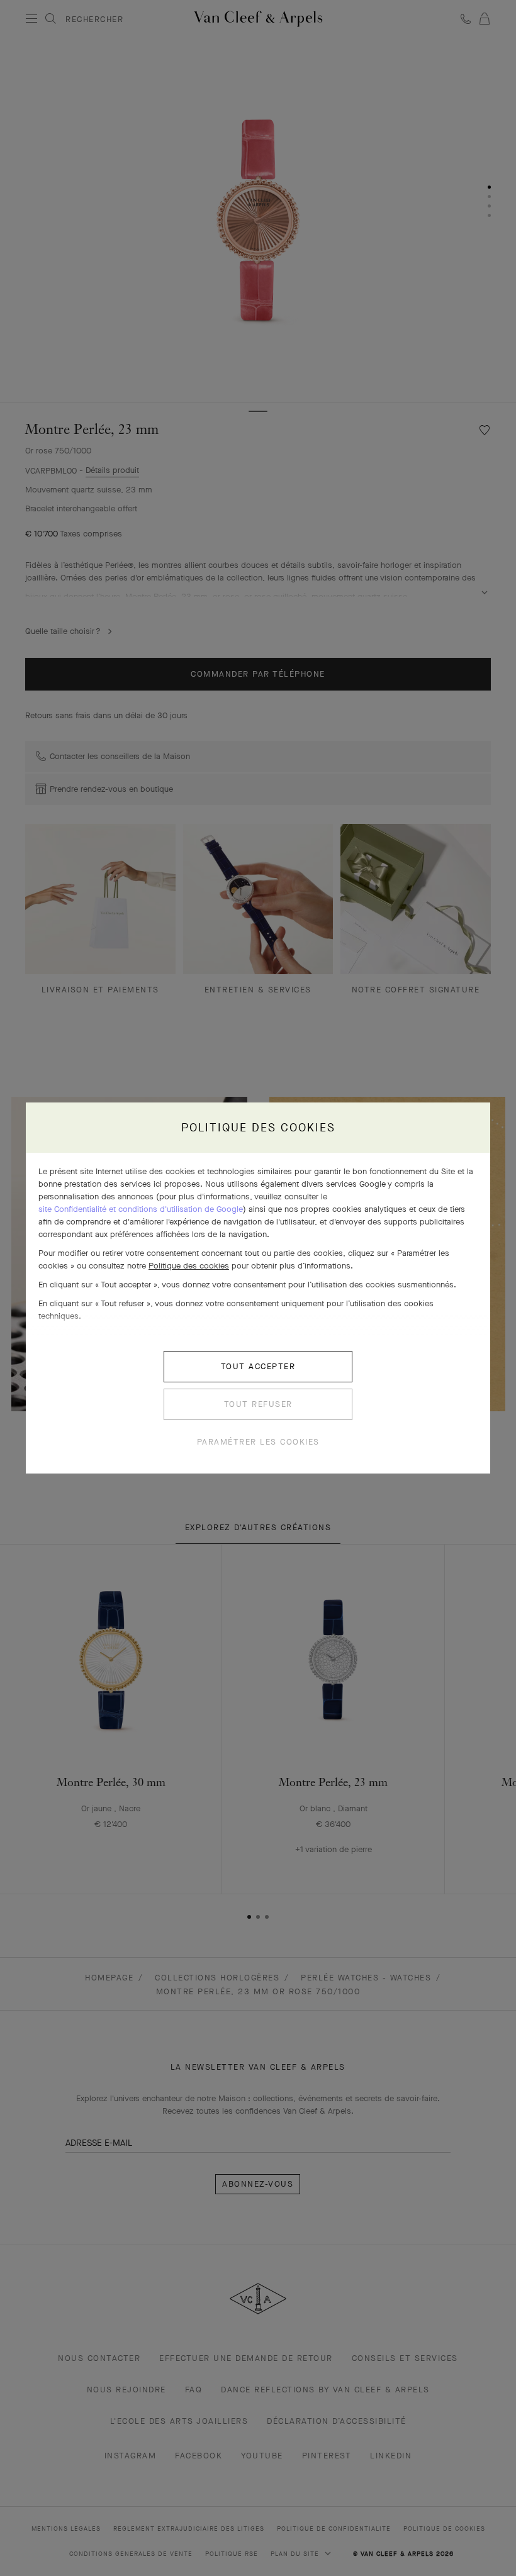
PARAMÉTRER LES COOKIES (258, 1442)
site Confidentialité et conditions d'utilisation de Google (141, 1209)
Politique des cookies (189, 1266)
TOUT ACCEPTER (258, 1366)
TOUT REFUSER (258, 1404)
